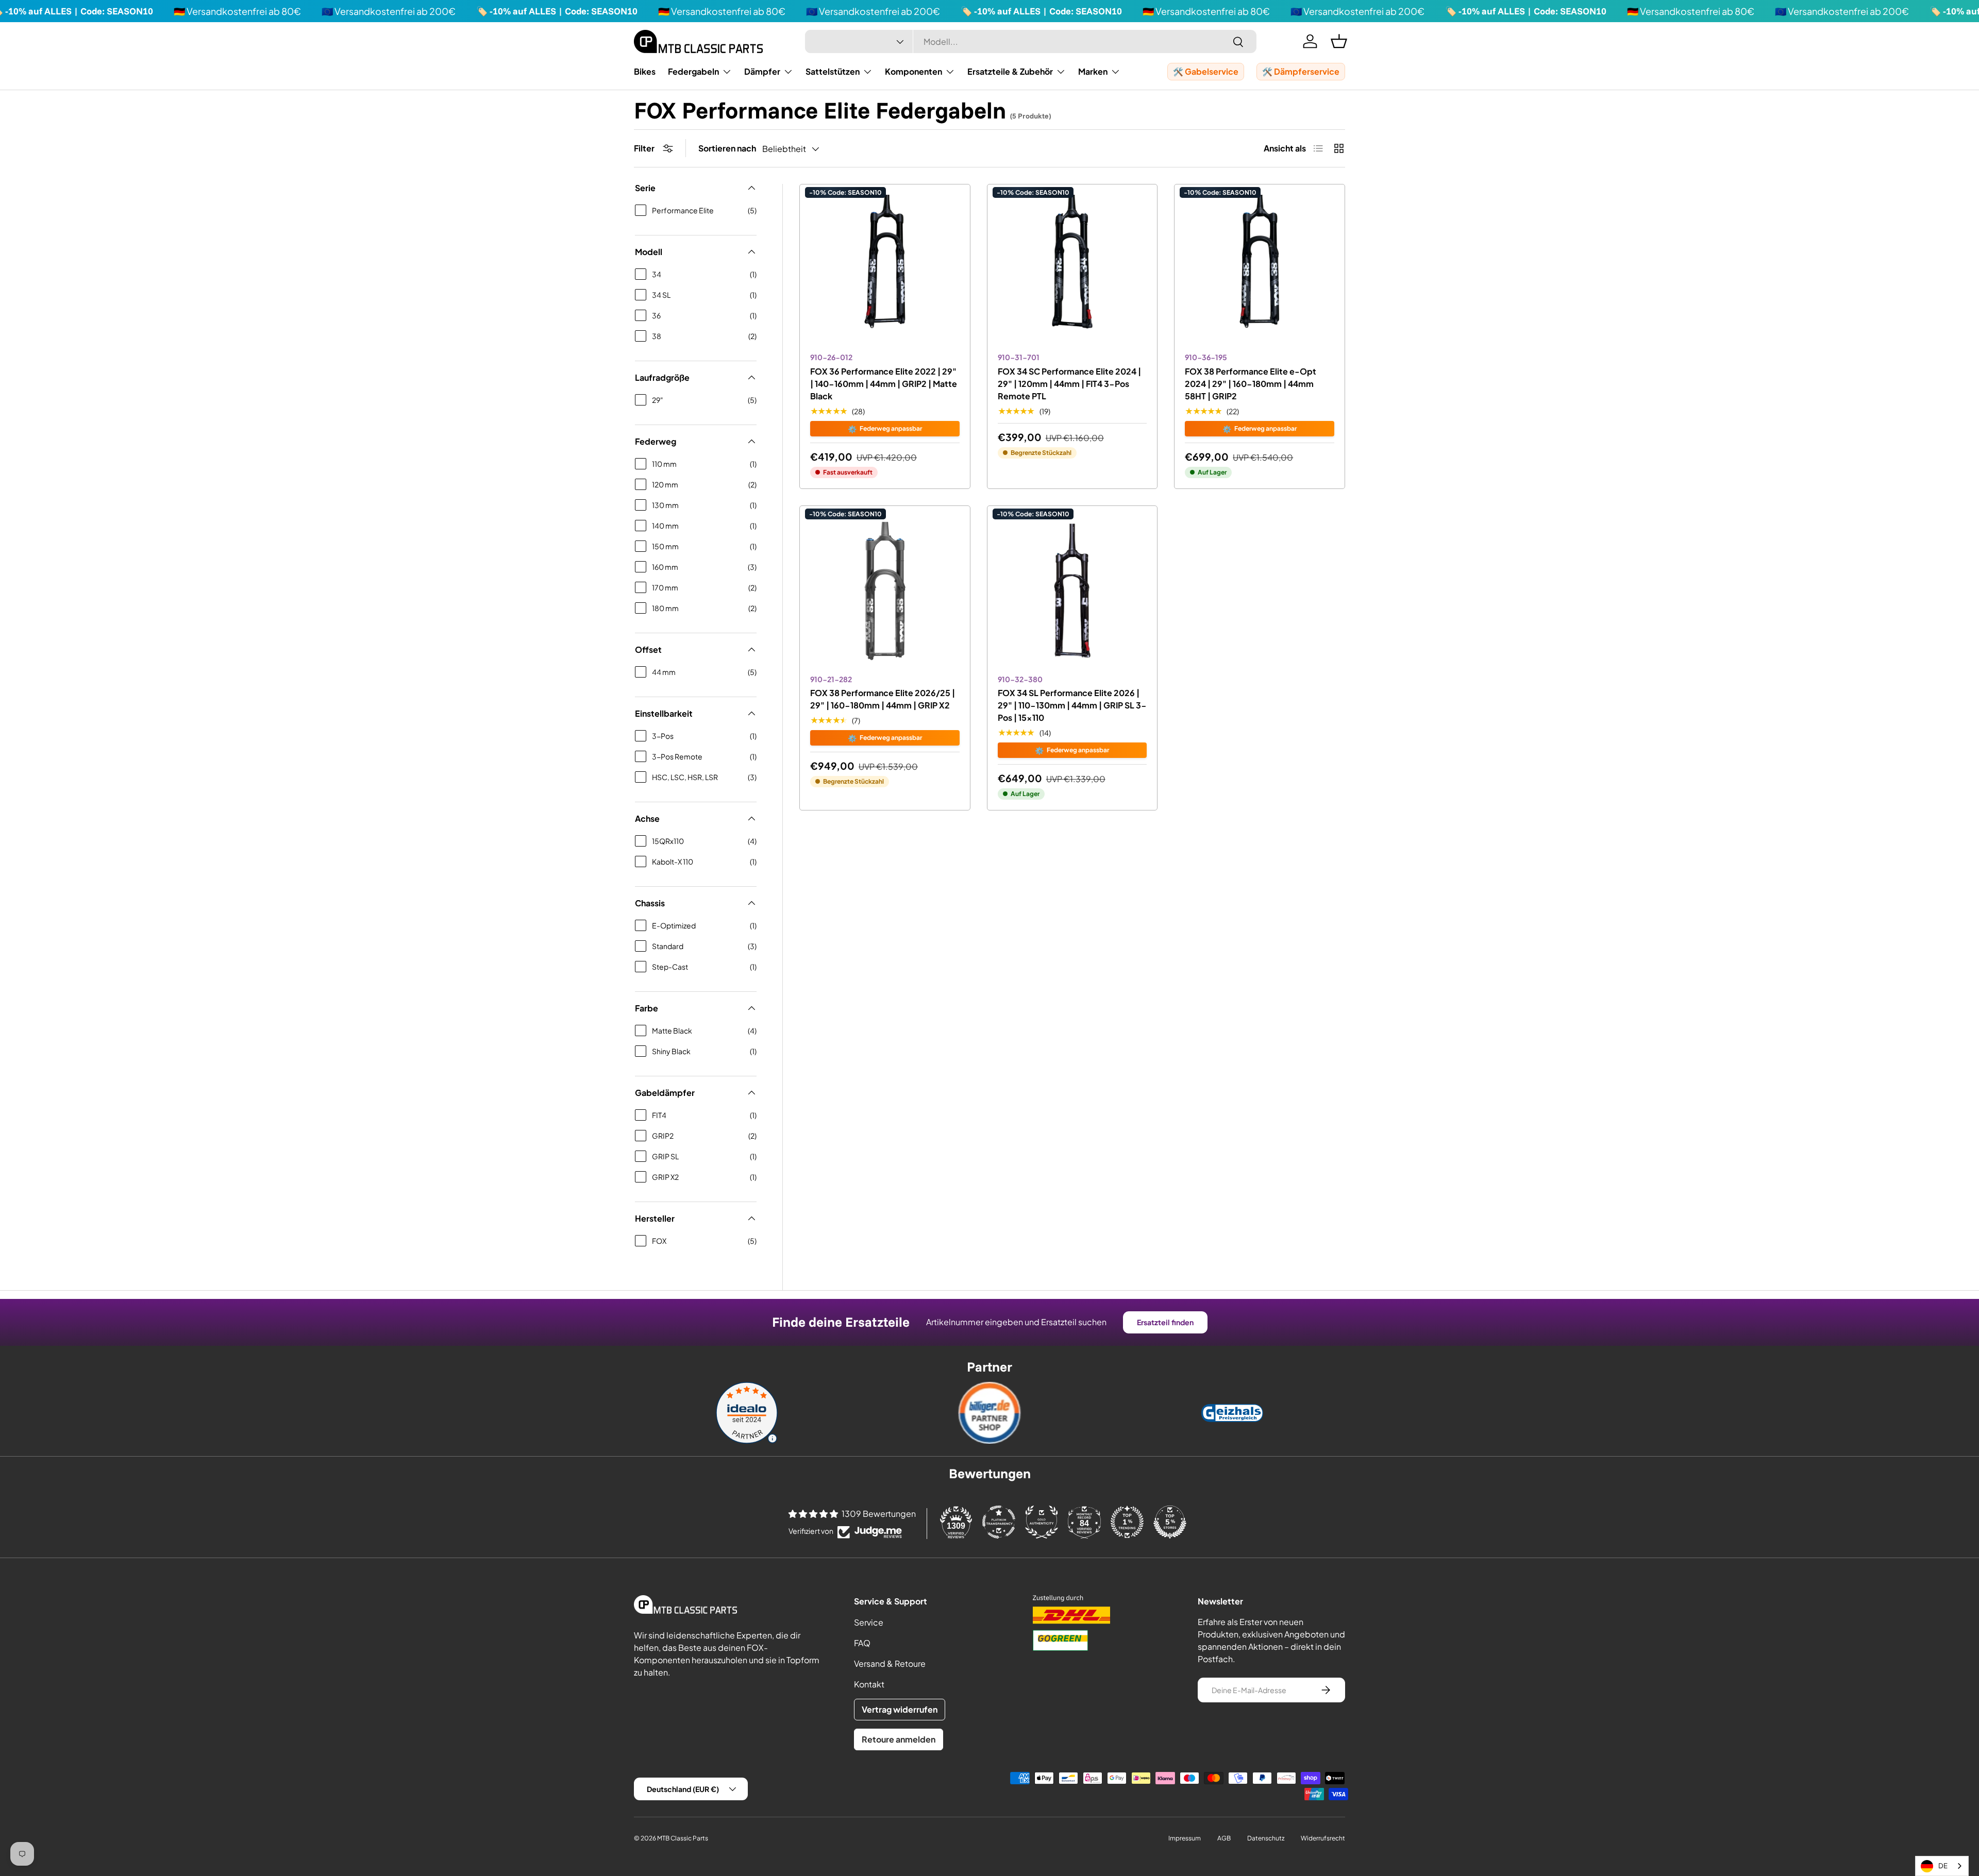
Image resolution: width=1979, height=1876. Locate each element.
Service (869, 1622)
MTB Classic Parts (683, 1838)
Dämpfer (762, 71)
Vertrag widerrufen (900, 1709)
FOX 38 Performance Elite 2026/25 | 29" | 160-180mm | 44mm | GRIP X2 (883, 699)
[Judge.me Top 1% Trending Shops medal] (1127, 1522)
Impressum (1185, 1838)
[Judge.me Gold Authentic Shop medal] (1042, 1522)
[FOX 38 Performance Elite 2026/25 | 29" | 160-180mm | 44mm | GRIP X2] (885, 591)
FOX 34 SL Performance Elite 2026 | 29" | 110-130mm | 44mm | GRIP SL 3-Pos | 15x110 (1072, 705)
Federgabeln (693, 71)
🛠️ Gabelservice (1206, 71)
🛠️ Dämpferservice (1301, 71)
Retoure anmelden (899, 1739)
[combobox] (1031, 41)
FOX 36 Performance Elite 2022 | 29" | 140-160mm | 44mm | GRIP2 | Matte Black (884, 384)
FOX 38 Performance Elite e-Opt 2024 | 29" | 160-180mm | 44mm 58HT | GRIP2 (1251, 384)
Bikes (645, 71)
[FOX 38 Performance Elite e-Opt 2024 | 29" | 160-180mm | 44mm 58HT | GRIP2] (1260, 269)
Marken (1093, 71)
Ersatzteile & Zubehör (1010, 71)
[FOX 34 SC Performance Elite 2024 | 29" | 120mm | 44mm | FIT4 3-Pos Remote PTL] (1072, 269)
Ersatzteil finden (1165, 1322)
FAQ (862, 1643)
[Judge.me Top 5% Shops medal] (1170, 1522)
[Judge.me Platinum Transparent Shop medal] (999, 1522)
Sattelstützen (833, 71)
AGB (1224, 1838)
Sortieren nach (727, 148)
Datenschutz (1266, 1838)
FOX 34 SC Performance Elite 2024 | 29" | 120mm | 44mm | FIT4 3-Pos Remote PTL (1069, 384)
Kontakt (869, 1684)
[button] (1339, 41)
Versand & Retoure (890, 1663)
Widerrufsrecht (1323, 1838)
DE (1943, 1866)
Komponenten (913, 71)
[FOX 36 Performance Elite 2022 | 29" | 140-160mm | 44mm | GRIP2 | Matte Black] (885, 269)
